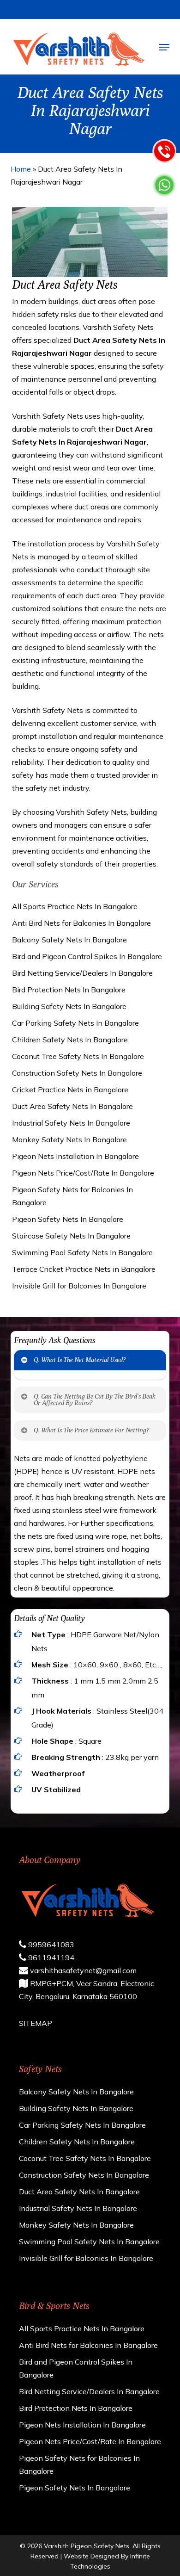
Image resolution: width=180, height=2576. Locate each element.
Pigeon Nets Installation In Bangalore (75, 1156)
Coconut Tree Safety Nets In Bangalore (78, 1056)
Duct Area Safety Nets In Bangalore (72, 1106)
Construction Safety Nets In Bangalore (77, 1073)
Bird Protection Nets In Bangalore (69, 990)
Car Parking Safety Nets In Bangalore (75, 1023)
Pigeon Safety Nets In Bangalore (68, 1219)
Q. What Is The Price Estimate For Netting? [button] (91, 1430)
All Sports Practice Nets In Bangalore (75, 906)
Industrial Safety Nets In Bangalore (71, 1123)
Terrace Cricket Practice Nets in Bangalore (84, 1269)
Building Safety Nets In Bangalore (69, 1006)
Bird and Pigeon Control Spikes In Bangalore (87, 956)
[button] (164, 47)
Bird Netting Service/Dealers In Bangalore (82, 973)
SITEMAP (36, 2023)
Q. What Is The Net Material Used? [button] (80, 1360)
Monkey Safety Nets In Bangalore (69, 1139)
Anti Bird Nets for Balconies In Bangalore (81, 923)
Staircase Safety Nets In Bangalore (71, 1236)
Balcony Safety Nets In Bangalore (69, 940)
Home (21, 169)
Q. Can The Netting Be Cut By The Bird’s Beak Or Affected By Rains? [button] (95, 1399)
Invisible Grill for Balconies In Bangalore (79, 1286)
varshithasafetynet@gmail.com (82, 1970)
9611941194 (50, 1957)
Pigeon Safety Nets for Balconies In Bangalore (72, 1196)
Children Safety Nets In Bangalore (70, 1040)
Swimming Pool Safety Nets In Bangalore (82, 1252)
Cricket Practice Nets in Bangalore (70, 1090)
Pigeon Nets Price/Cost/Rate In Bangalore (83, 1173)
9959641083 (50, 1944)
